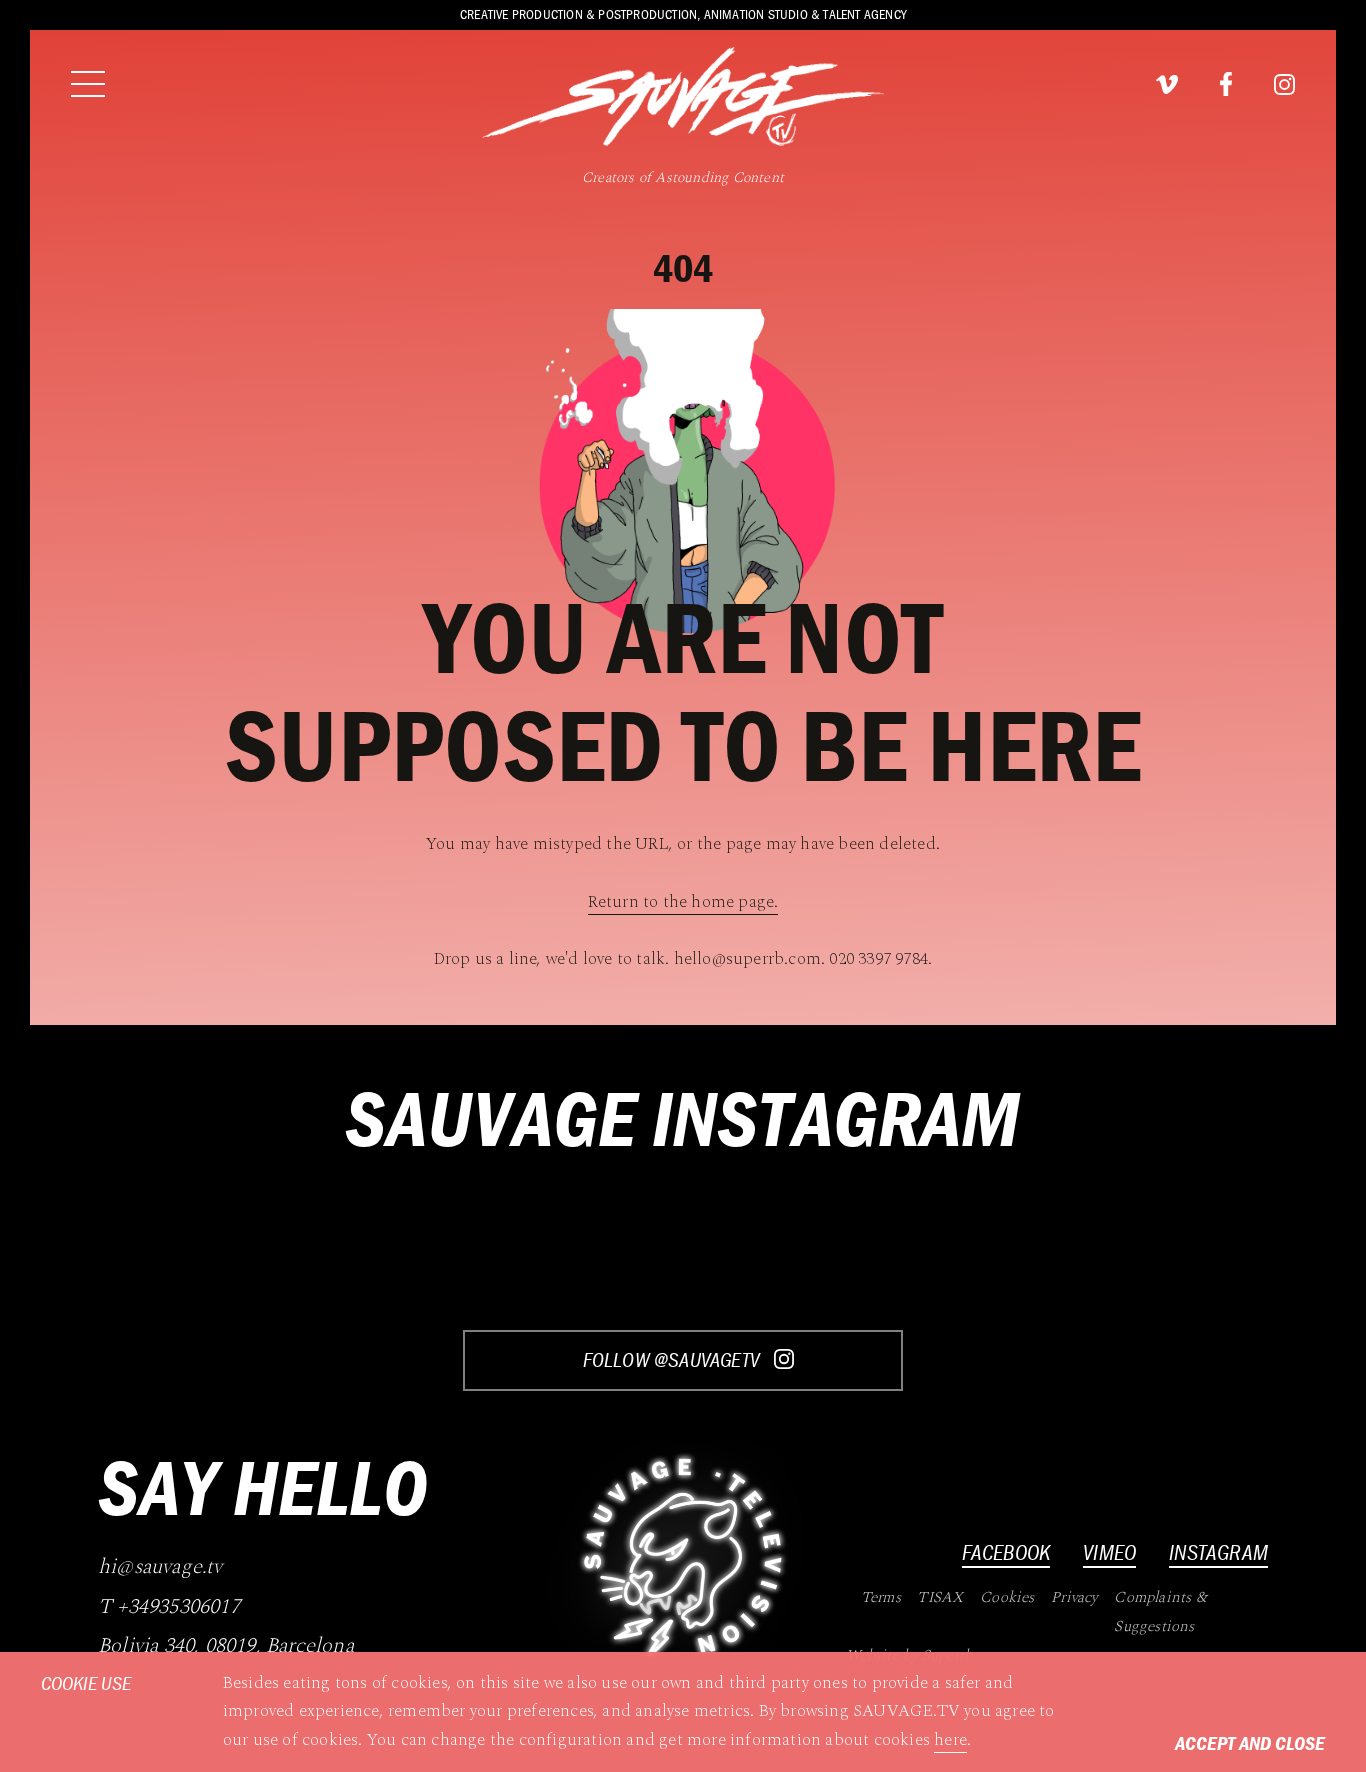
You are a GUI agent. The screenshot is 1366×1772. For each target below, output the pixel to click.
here (950, 1740)
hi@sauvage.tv (160, 1567)
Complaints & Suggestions (1160, 1612)
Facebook (1006, 1552)
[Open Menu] (88, 84)
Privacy (1074, 1597)
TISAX (940, 1597)
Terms (881, 1597)
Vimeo (1109, 1552)
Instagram (1218, 1552)
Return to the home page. (683, 902)
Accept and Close (1250, 1742)
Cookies (1007, 1597)
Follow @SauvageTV (673, 1360)
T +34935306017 (169, 1607)
